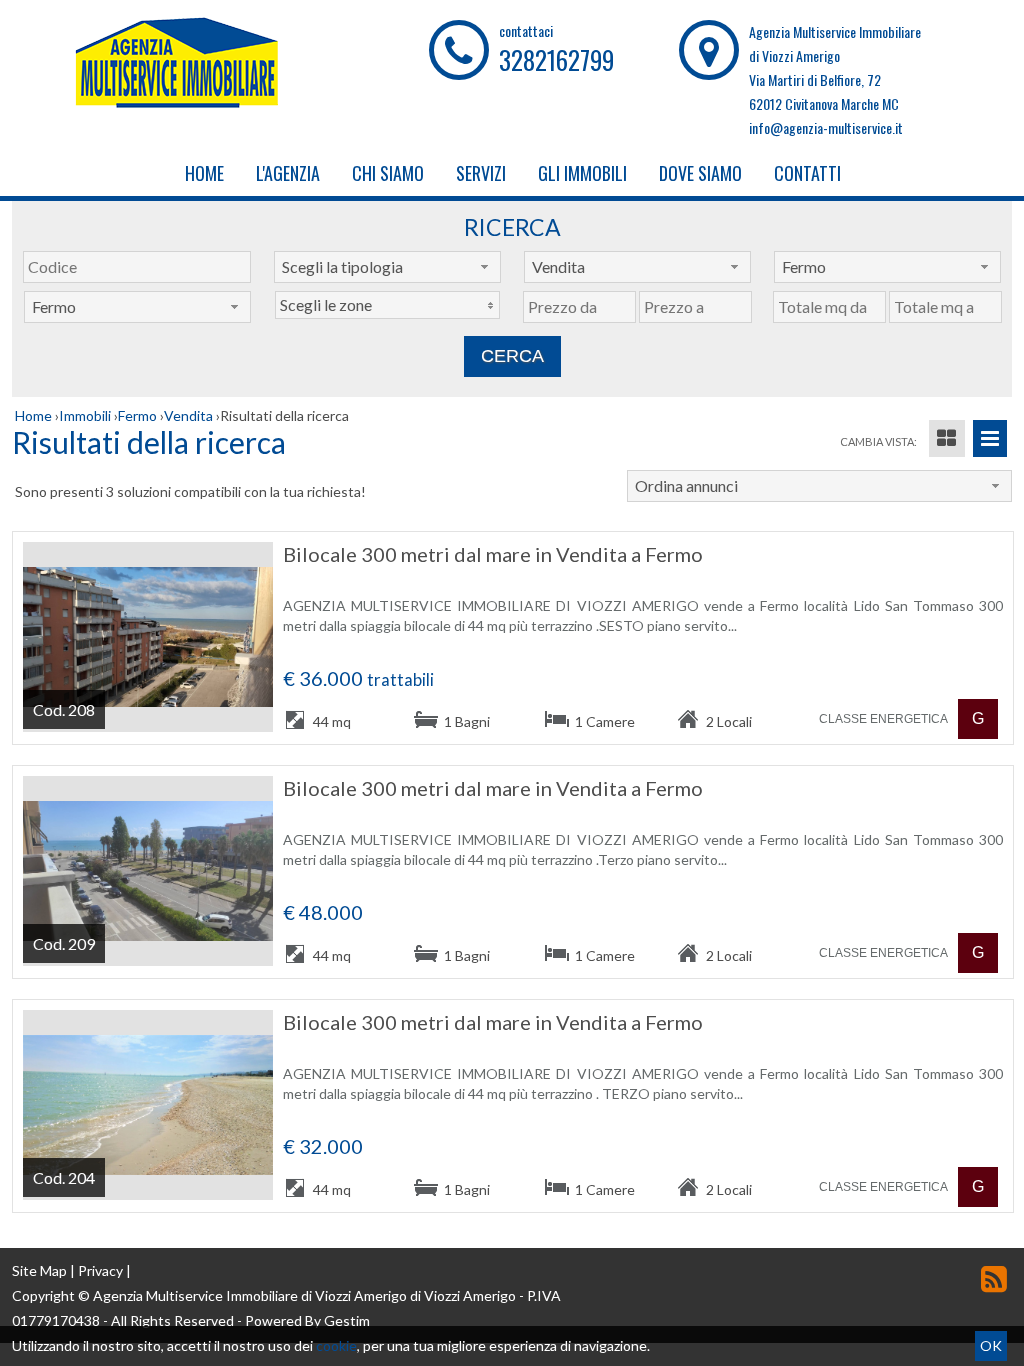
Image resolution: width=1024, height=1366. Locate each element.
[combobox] (387, 267)
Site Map (39, 1270)
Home (204, 173)
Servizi (481, 173)
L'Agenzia (288, 173)
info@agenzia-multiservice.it (826, 127)
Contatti (807, 173)
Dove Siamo (700, 173)
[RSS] (994, 1278)
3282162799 (556, 59)
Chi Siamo (388, 173)
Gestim (347, 1320)
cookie (336, 1345)
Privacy (100, 1270)
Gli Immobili (582, 173)
